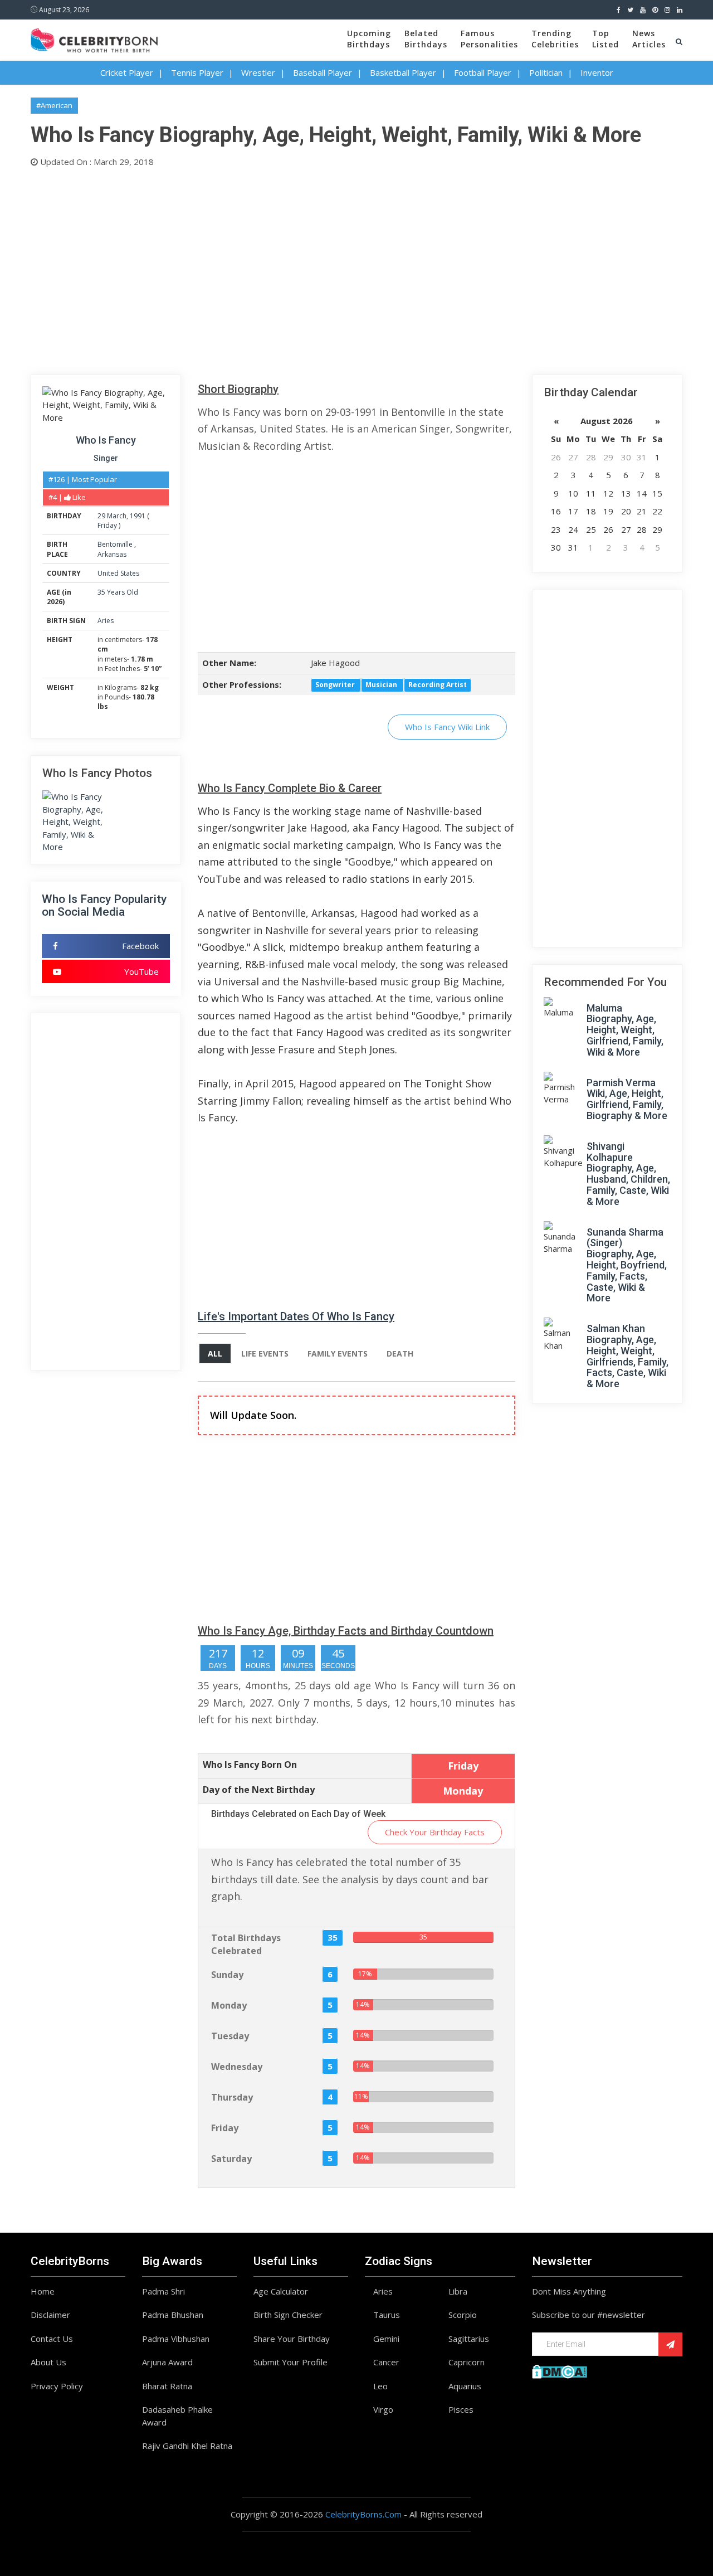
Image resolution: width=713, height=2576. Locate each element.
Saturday (231, 2159)
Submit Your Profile (290, 2362)
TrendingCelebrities (555, 39)
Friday (107, 525)
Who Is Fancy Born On (250, 1765)
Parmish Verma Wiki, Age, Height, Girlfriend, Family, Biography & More (627, 1099)
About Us (48, 2362)
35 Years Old (118, 592)
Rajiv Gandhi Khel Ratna (187, 2446)
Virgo (383, 2409)
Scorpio (463, 2315)
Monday (229, 2005)
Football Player (483, 72)
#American (54, 105)
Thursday (232, 2097)
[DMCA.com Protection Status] (560, 2370)
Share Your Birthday (292, 2339)
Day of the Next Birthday (259, 1790)
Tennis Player (197, 72)
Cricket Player (127, 72)
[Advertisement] (356, 269)
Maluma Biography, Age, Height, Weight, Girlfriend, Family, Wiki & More (625, 1030)
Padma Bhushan (173, 2315)
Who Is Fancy (106, 440)
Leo (380, 2386)
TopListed (605, 39)
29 (101, 516)
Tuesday (230, 2036)
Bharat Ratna (167, 2386)
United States (118, 573)
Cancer (386, 2362)
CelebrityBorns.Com (363, 2514)
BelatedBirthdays (426, 39)
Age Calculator (281, 2291)
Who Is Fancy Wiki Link (447, 727)
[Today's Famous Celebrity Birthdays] (94, 38)
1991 (138, 516)
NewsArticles (649, 39)
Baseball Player (323, 72)
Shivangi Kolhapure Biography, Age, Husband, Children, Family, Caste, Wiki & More (628, 1174)
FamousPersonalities (489, 39)
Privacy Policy (57, 2386)
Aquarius (465, 2386)
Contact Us (52, 2339)
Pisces (461, 2409)
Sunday (227, 1975)
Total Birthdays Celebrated (246, 1944)
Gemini (386, 2339)
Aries (106, 621)
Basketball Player (403, 72)
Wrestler (258, 72)
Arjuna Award (167, 2362)
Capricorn (467, 2362)
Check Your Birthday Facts (435, 1832)
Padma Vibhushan (176, 2339)
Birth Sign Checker (288, 2315)
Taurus (387, 2315)
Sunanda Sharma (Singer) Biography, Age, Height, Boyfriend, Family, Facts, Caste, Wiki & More (627, 1265)
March (117, 516)
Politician (546, 72)
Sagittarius (469, 2339)
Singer (106, 458)
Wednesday (237, 2067)
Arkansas (112, 554)
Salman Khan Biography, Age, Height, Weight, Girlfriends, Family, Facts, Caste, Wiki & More (627, 1356)
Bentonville (116, 544)
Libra (458, 2291)
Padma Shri (163, 2291)
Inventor (597, 72)
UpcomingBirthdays (369, 39)
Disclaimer (50, 2315)
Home (43, 2291)
